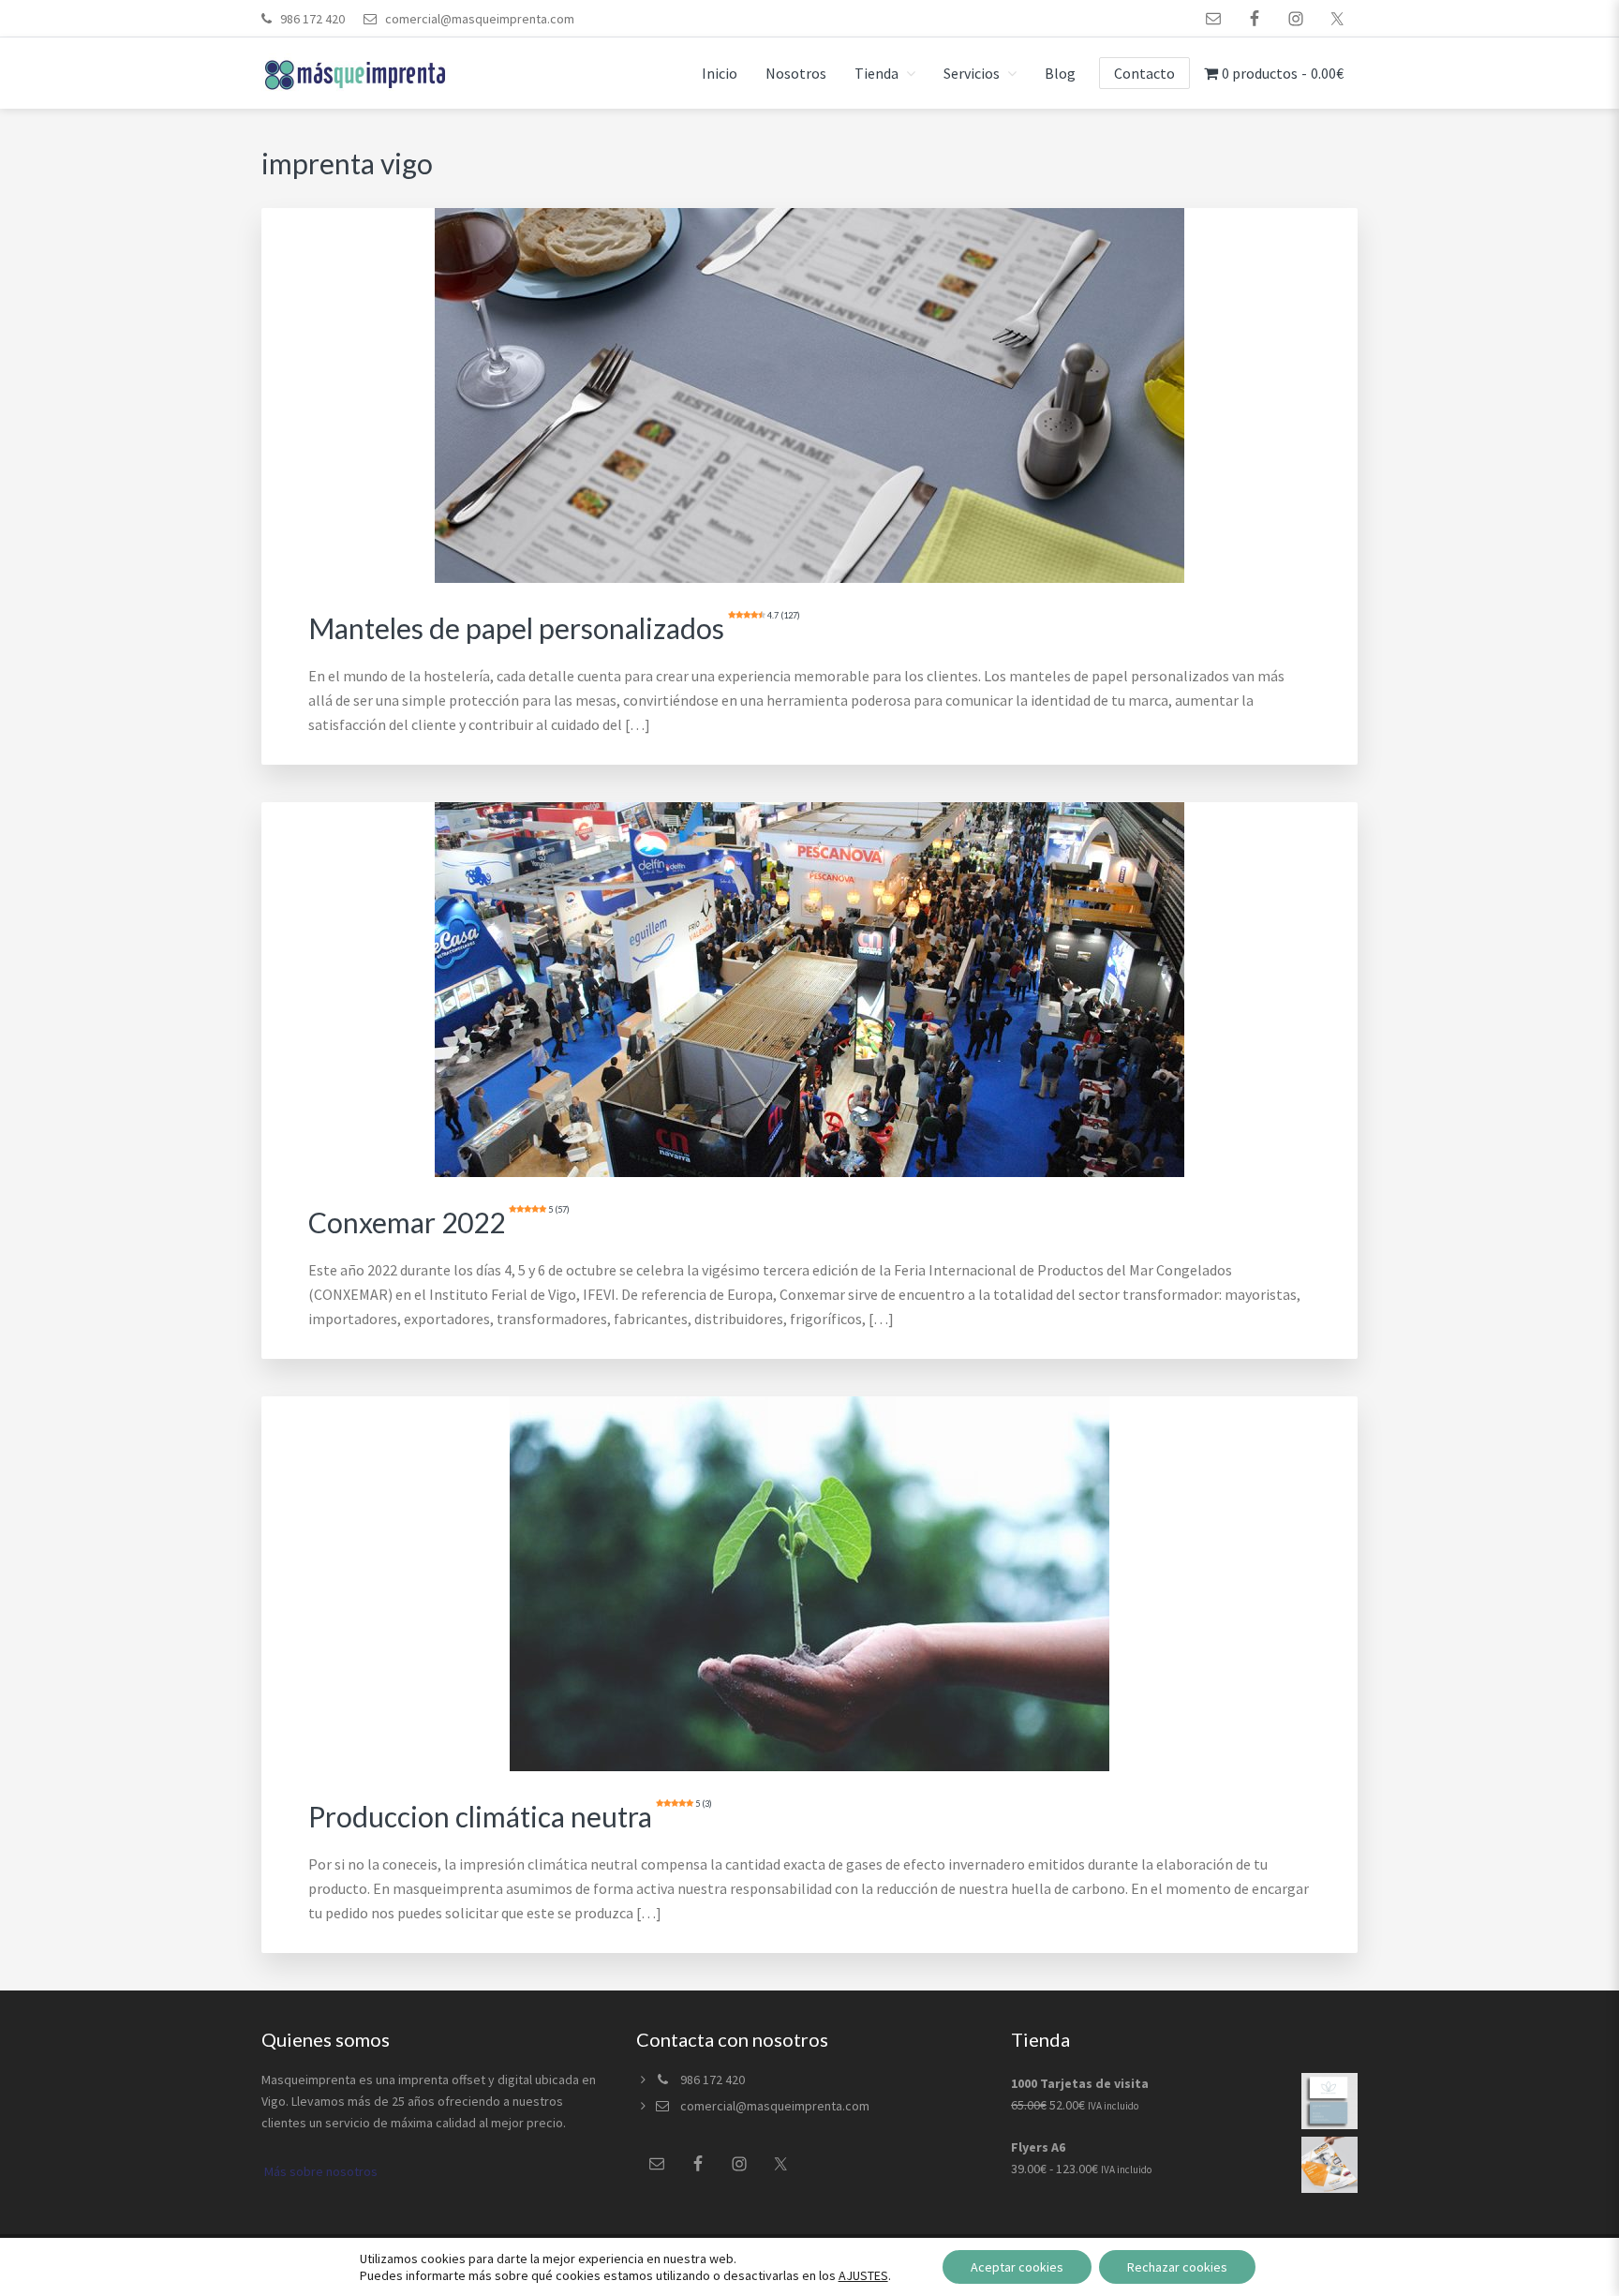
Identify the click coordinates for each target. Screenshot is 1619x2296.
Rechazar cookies (1177, 2267)
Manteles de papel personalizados (554, 628)
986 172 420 (312, 19)
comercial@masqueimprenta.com (478, 19)
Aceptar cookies (1017, 2267)
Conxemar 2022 (439, 1222)
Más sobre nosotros (319, 2171)
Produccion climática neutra (510, 1816)
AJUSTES (863, 2275)
